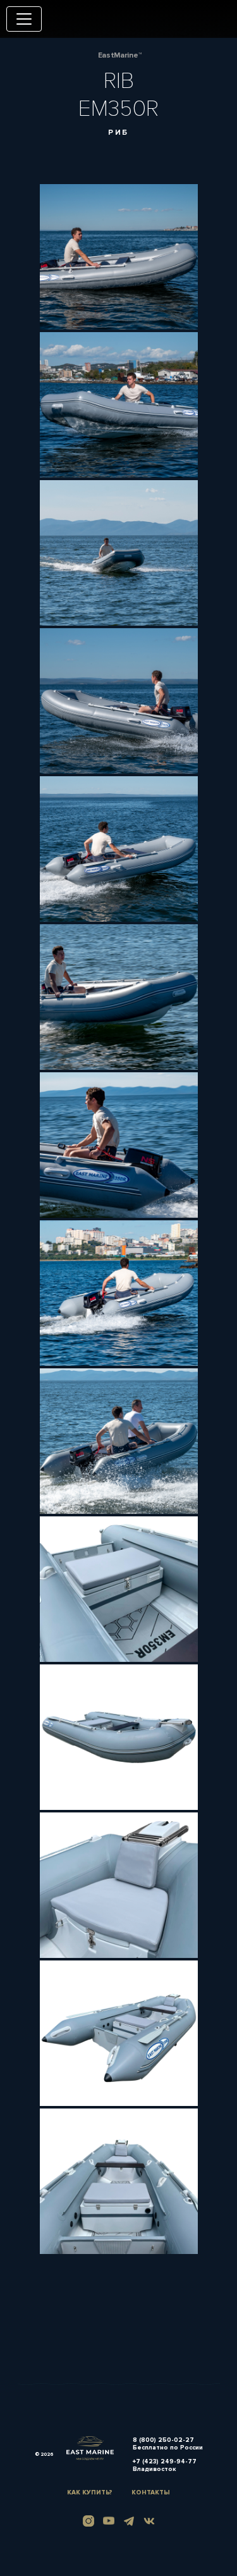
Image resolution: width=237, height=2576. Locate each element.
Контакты (151, 2492)
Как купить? (90, 2492)
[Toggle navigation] (24, 19)
